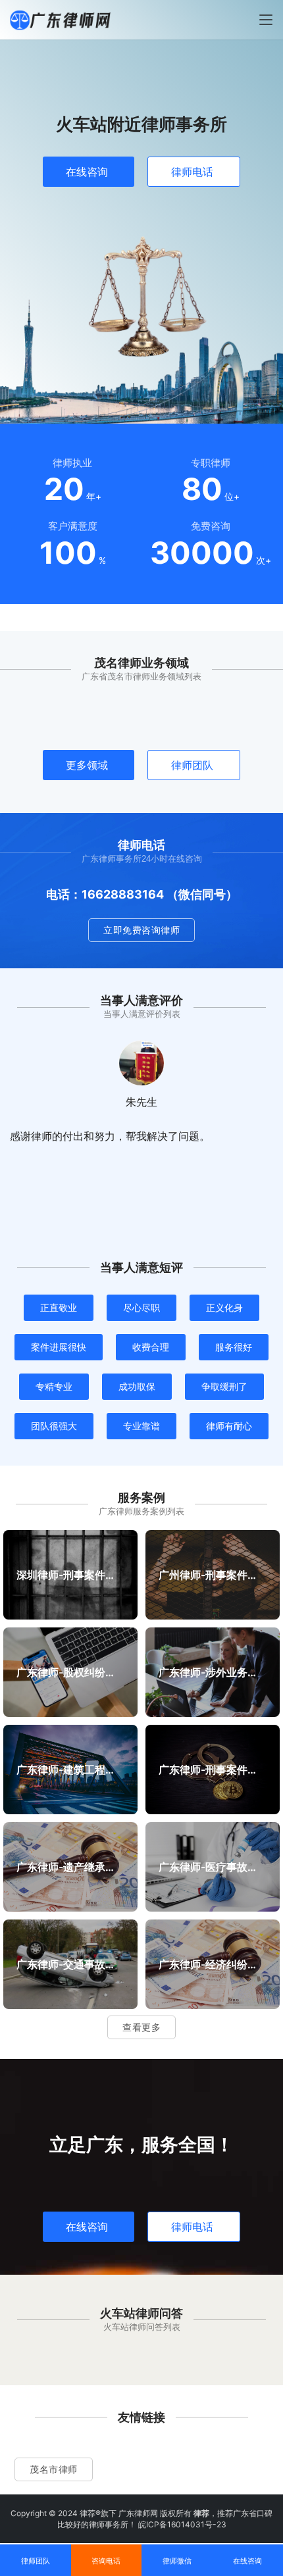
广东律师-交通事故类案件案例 (70, 1964)
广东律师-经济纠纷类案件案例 (212, 1964)
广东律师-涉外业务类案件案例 (212, 1672)
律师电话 (192, 172)
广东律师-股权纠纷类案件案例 (70, 1672)
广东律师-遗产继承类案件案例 (70, 1866)
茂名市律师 (54, 2469)
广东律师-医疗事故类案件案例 (212, 1866)
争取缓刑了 (224, 1386)
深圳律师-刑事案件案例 (70, 1574)
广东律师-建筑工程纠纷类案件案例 (70, 1769)
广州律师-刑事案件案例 (212, 1574)
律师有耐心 (229, 1426)
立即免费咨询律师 (141, 930)
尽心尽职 (141, 1307)
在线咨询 (87, 172)
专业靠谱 (141, 1426)
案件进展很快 (59, 1347)
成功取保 (137, 1386)
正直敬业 (59, 1307)
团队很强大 (54, 1426)
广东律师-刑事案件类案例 (212, 1769)
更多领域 (87, 765)
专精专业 (54, 1386)
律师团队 (192, 765)
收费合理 (151, 1347)
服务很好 (234, 1347)
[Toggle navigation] (266, 20)
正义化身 (224, 1307)
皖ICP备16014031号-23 (182, 2524)
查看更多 (141, 2027)
